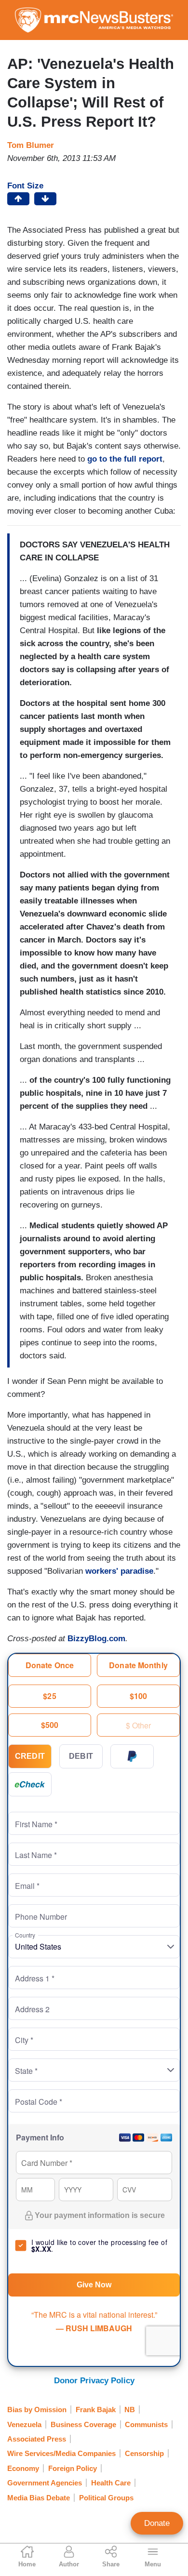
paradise (137, 1571)
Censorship (144, 2453)
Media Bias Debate (39, 2498)
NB (130, 2410)
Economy (23, 2468)
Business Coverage (83, 2424)
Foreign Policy (73, 2468)
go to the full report (125, 459)
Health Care (111, 2483)
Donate (157, 2523)
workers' (102, 1571)
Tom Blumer (31, 145)
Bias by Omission (37, 2410)
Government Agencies (45, 2483)
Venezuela (24, 2424)
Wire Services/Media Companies (61, 2453)
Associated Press (37, 2439)
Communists (146, 2424)
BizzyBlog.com (96, 1639)
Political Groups (106, 2498)
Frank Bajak (96, 2410)
